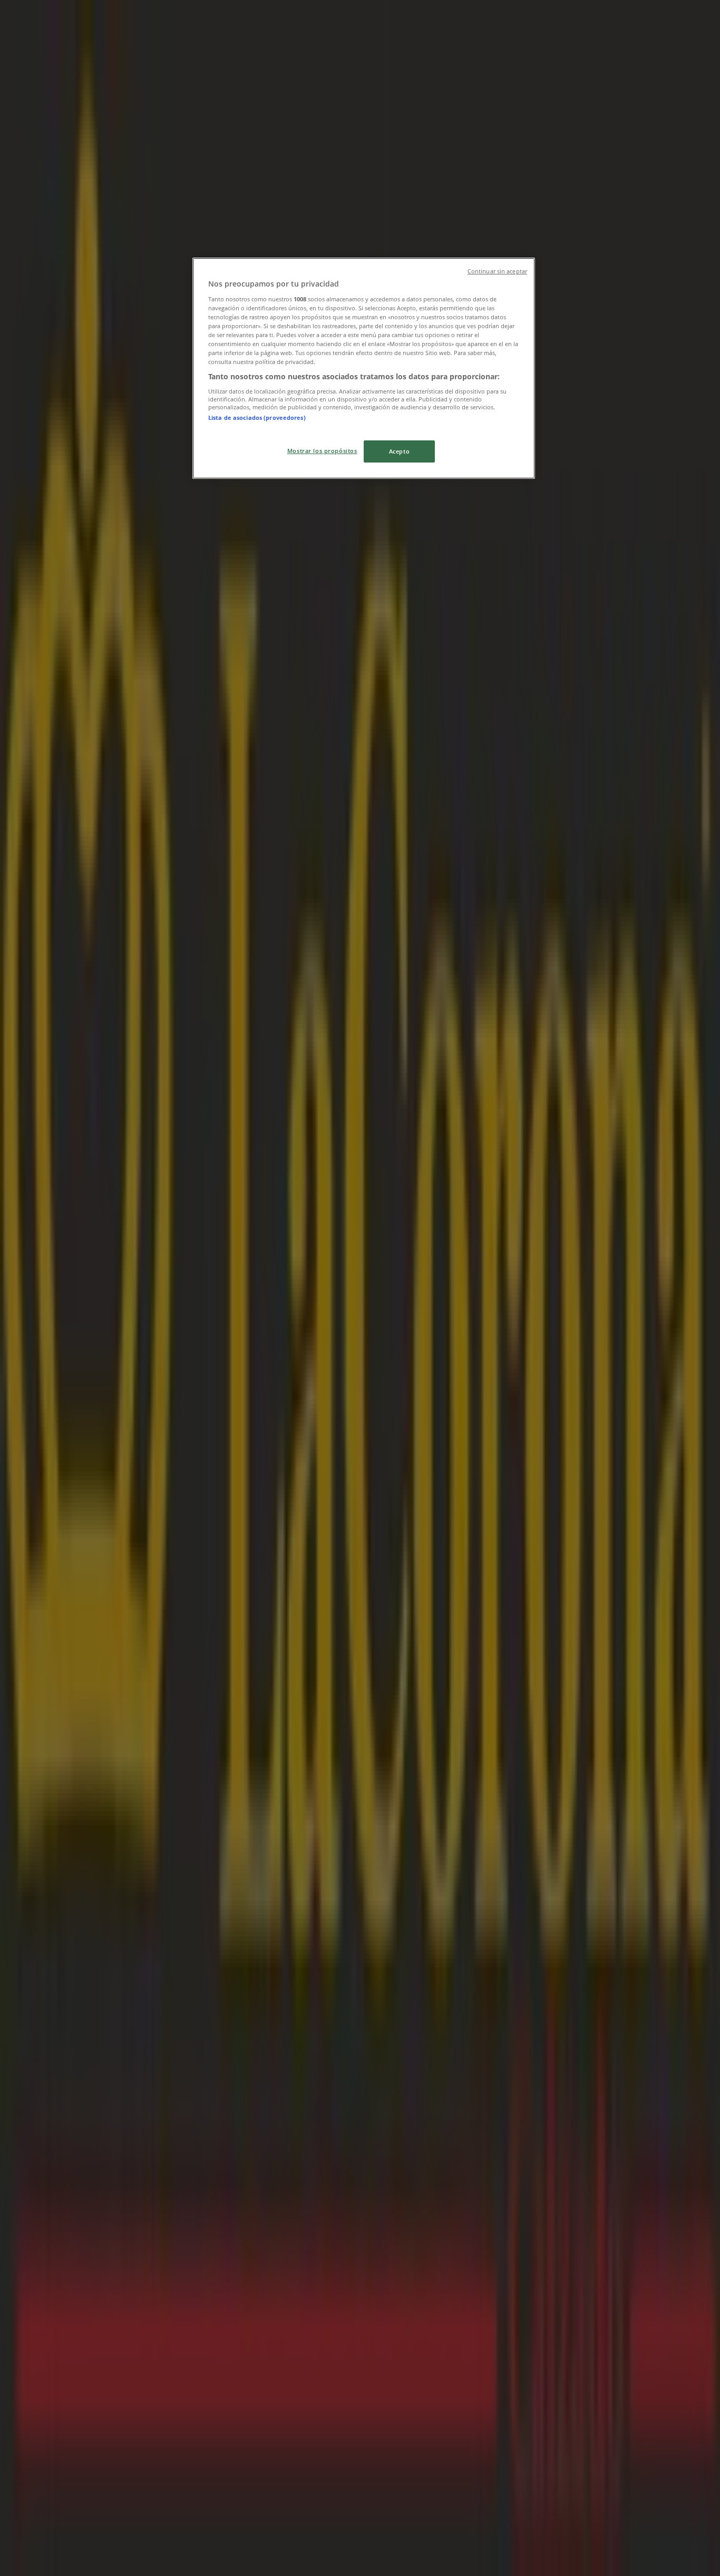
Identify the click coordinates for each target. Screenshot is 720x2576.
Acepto (399, 451)
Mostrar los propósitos (322, 451)
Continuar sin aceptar (497, 271)
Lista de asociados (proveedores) (257, 417)
